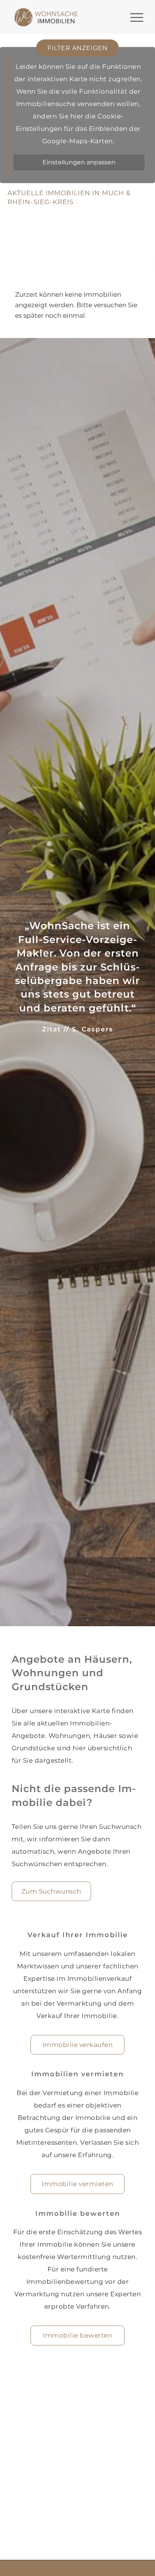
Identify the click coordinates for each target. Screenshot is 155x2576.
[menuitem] (133, 17)
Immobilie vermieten (77, 2184)
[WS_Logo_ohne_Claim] (46, 17)
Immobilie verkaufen (78, 2045)
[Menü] (133, 17)
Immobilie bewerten (77, 2335)
